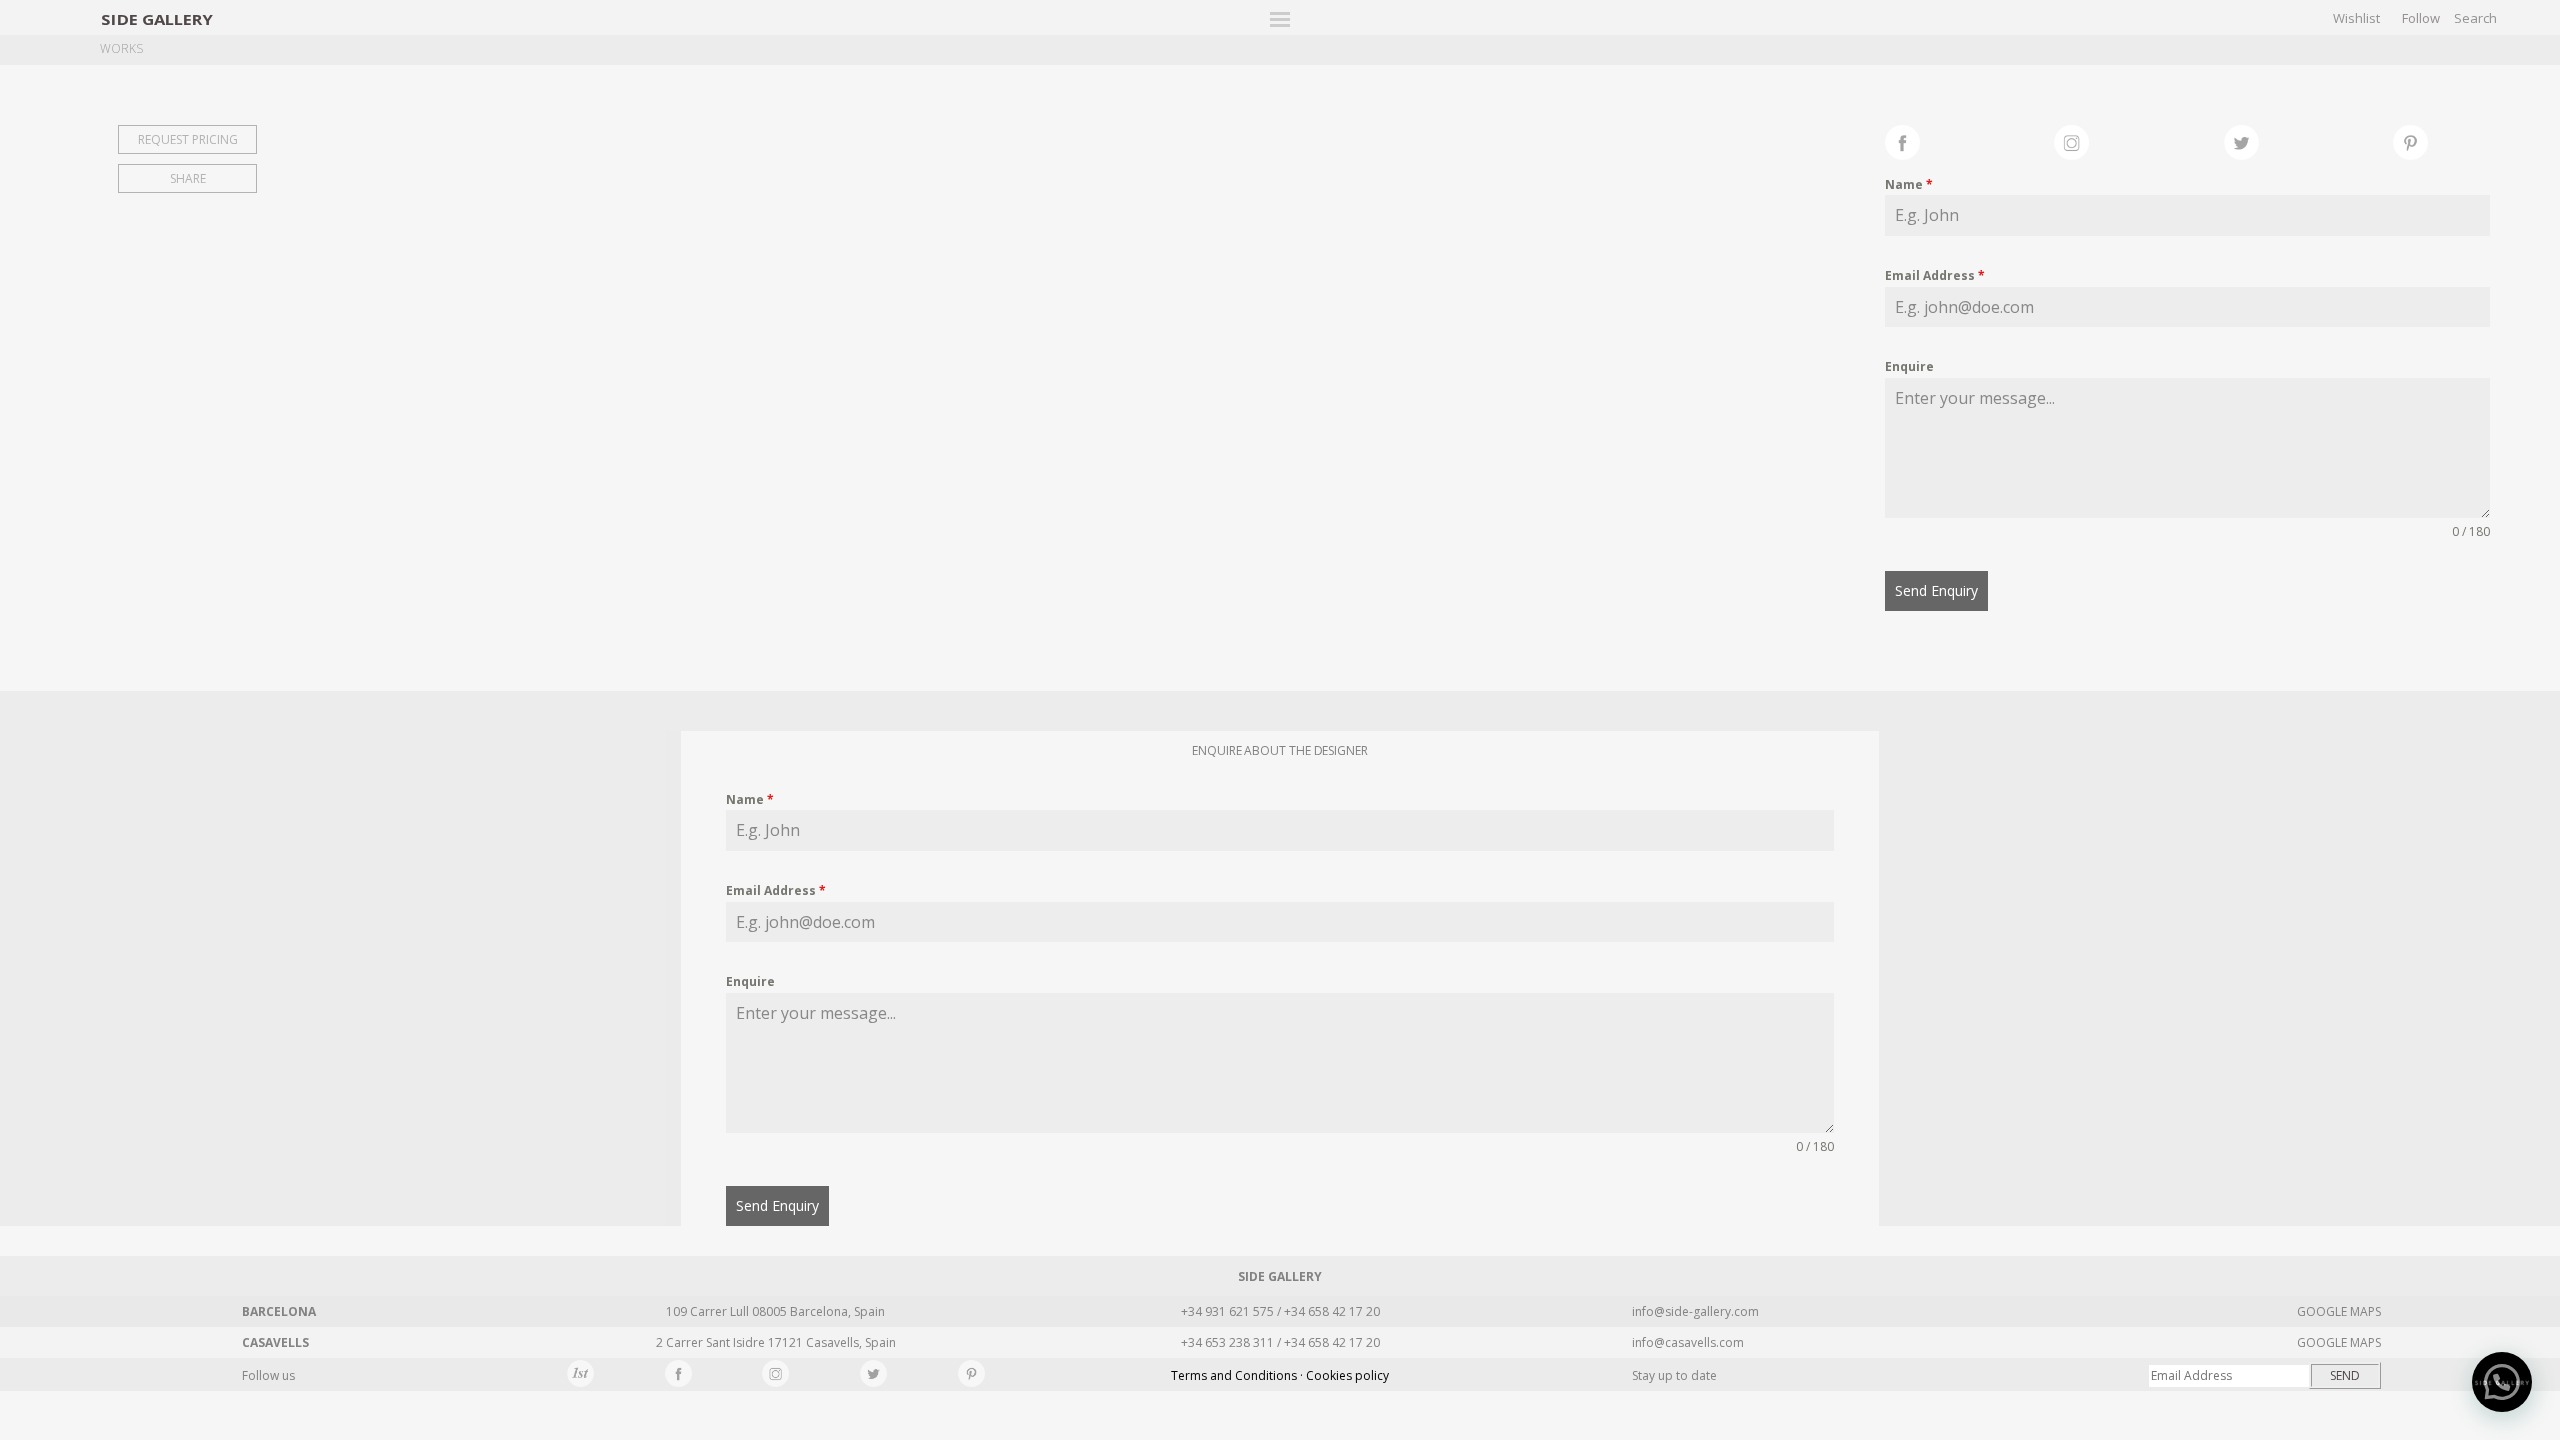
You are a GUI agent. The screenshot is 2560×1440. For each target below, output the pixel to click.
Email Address (1935, 275)
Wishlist (2356, 18)
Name (1909, 184)
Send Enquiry (1936, 590)
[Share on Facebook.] (1969, 140)
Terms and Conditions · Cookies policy (1280, 1375)
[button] (2502, 1382)
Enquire (1909, 366)
